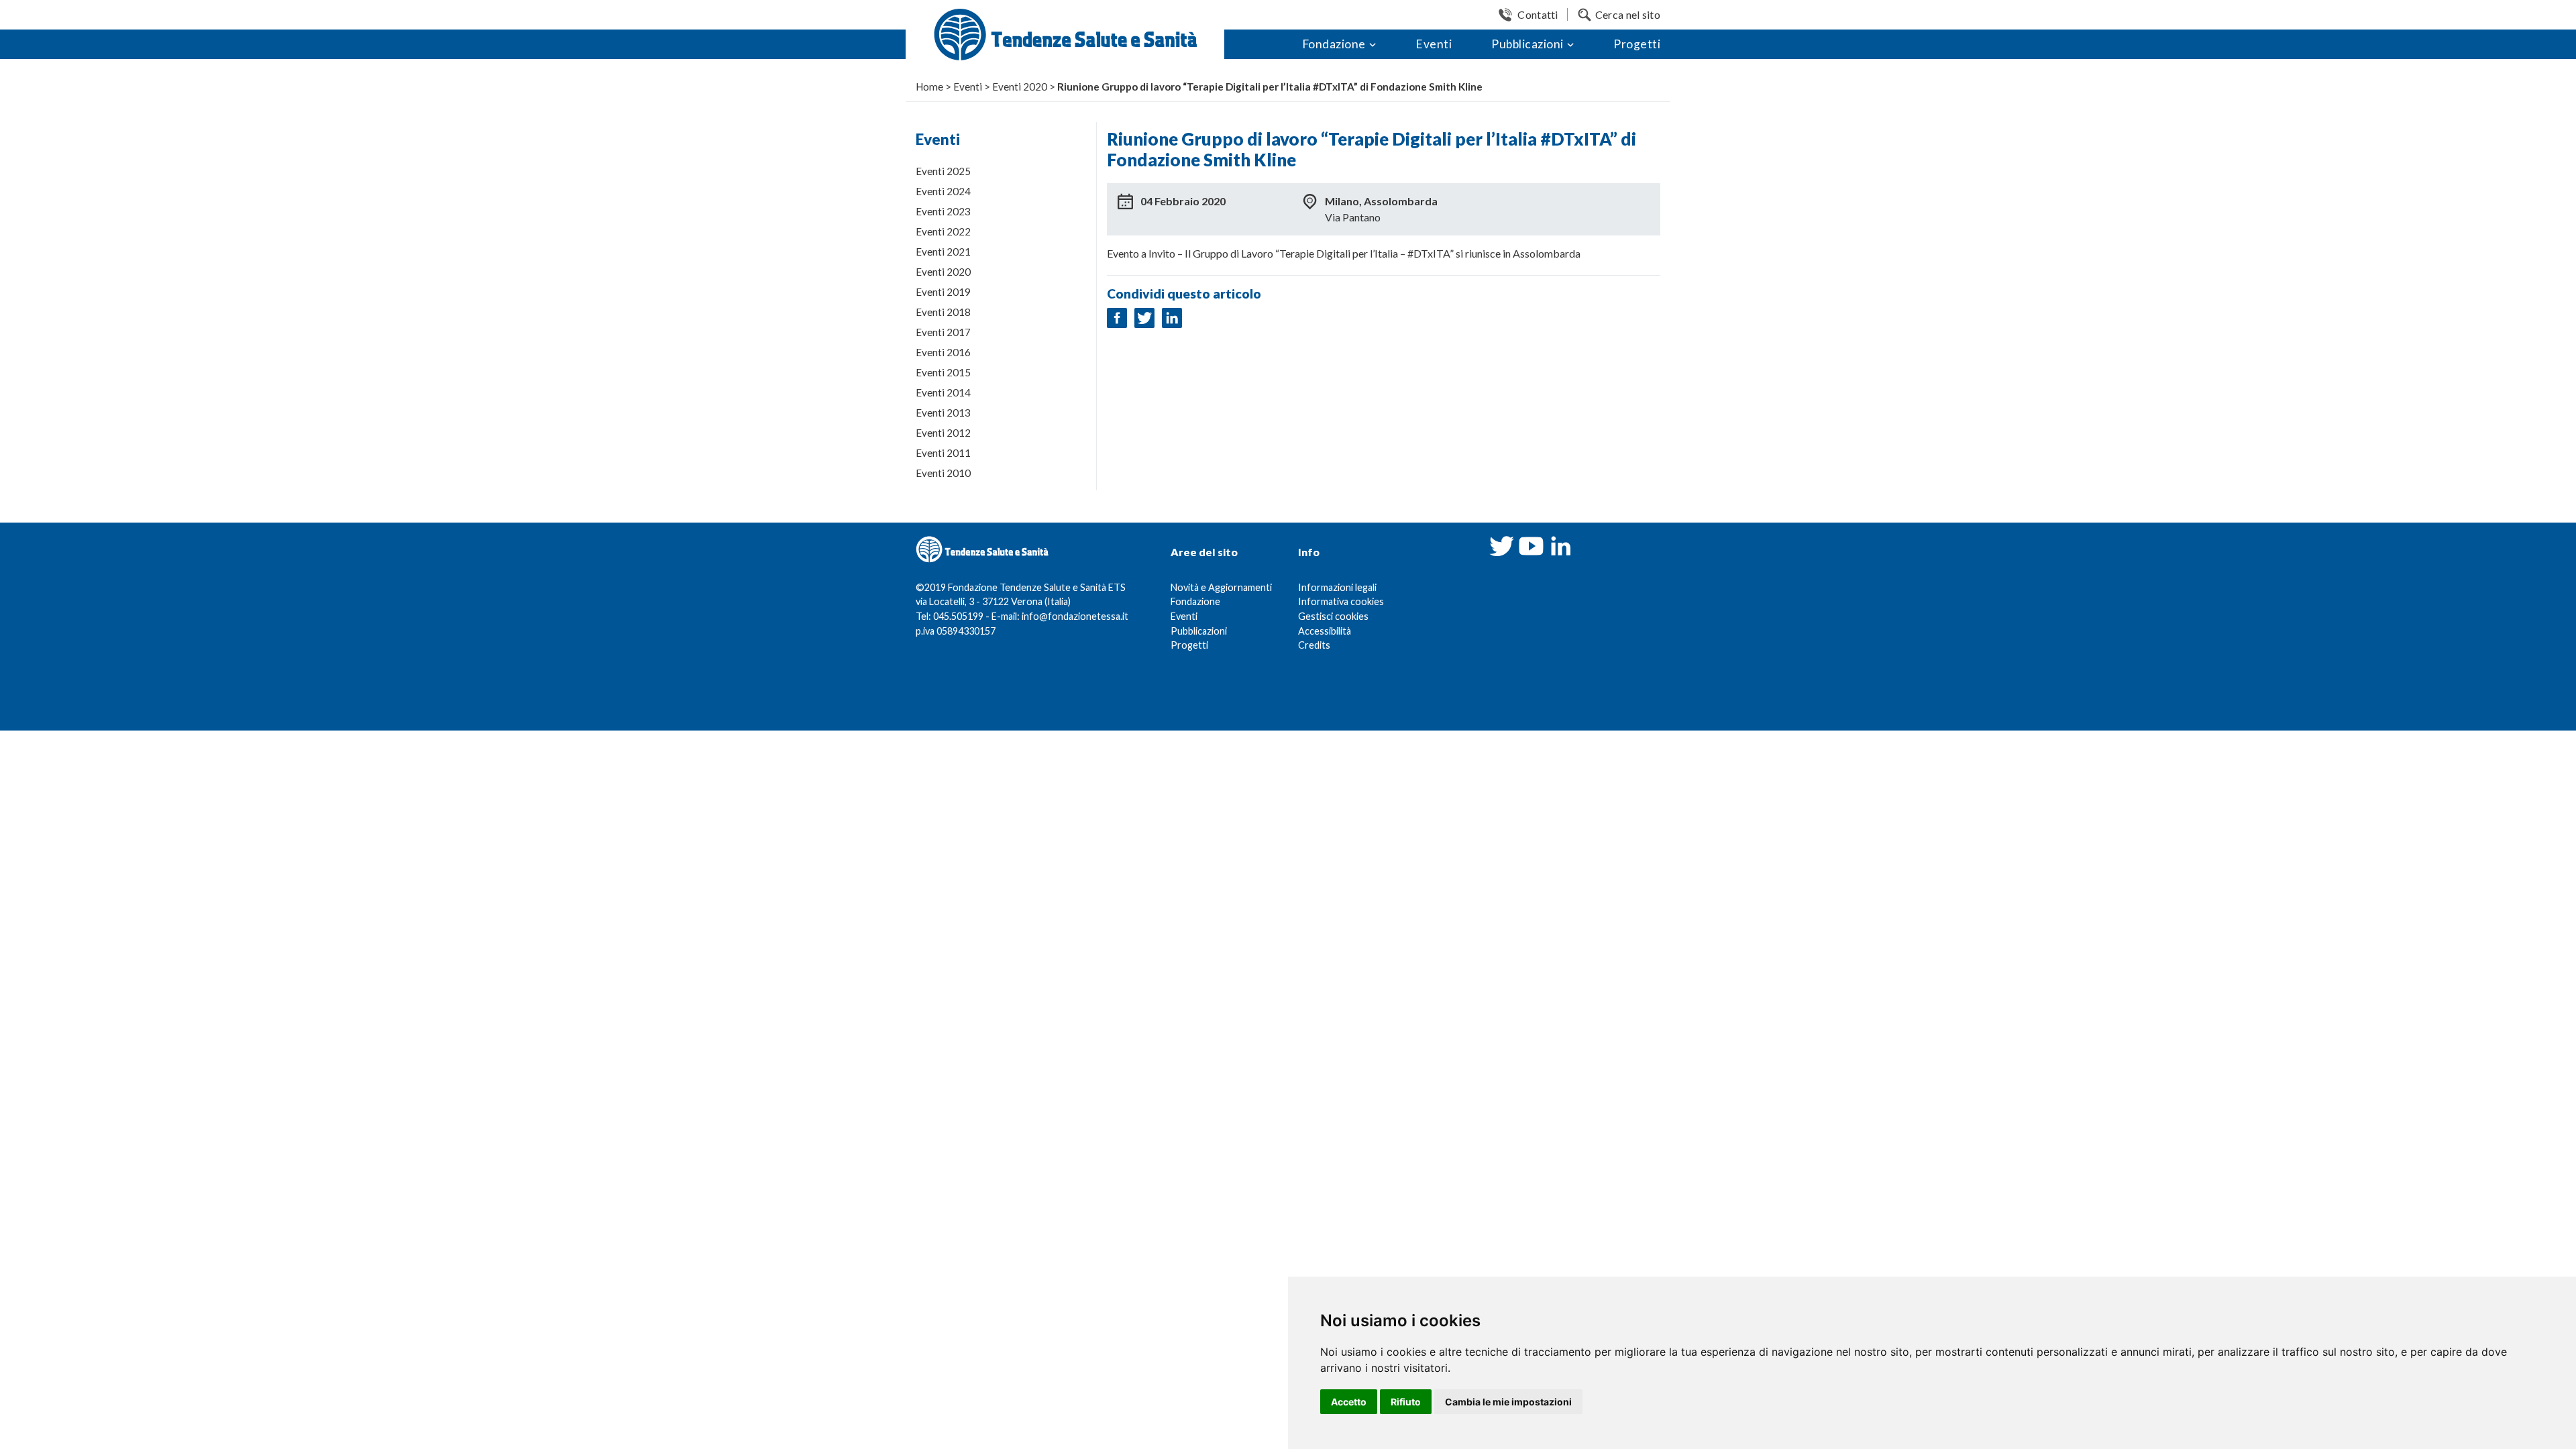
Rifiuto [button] (1406, 1402)
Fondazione (1334, 44)
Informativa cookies (1341, 601)
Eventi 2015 (943, 372)
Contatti (1538, 14)
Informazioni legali (1337, 587)
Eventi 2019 (943, 292)
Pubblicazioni (1527, 44)
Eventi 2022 (943, 231)
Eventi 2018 (943, 312)
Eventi (1434, 44)
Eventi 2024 (943, 191)
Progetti (1637, 44)
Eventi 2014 (943, 392)
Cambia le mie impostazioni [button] (1508, 1402)
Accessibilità (1325, 631)
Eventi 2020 (943, 272)
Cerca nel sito (1628, 14)
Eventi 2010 (943, 473)
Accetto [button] (1349, 1402)
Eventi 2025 (943, 171)
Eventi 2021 (943, 252)
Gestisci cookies (1333, 616)
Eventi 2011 (943, 453)
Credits (1314, 645)
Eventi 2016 (943, 352)
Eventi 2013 (943, 413)
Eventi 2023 (943, 211)
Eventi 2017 (943, 332)
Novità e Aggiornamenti (1221, 587)
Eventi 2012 (943, 433)
